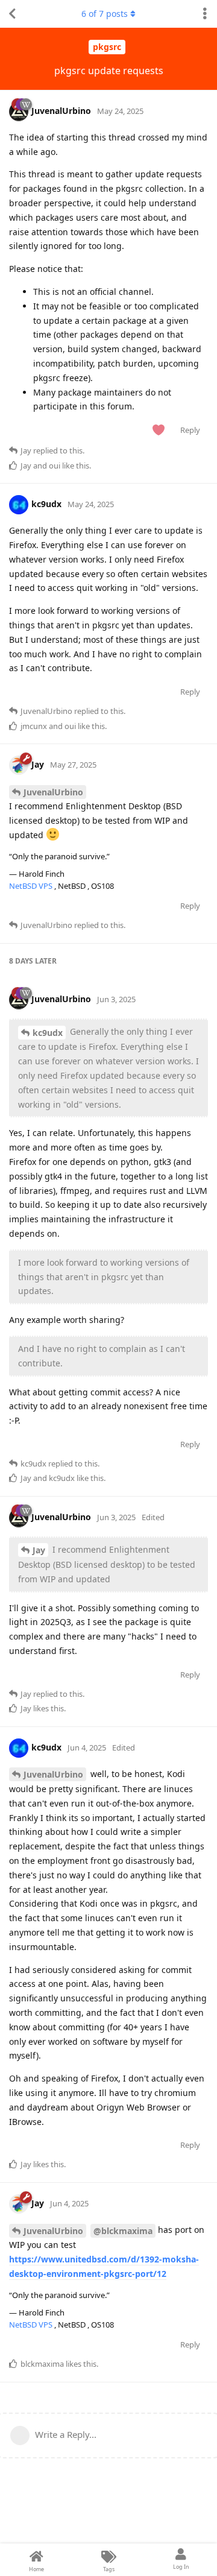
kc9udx (48, 1033)
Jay (39, 1550)
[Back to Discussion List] (12, 14)
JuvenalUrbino (53, 792)
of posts (105, 14)
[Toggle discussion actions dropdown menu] (205, 14)
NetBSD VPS (32, 886)
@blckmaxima (123, 2231)
